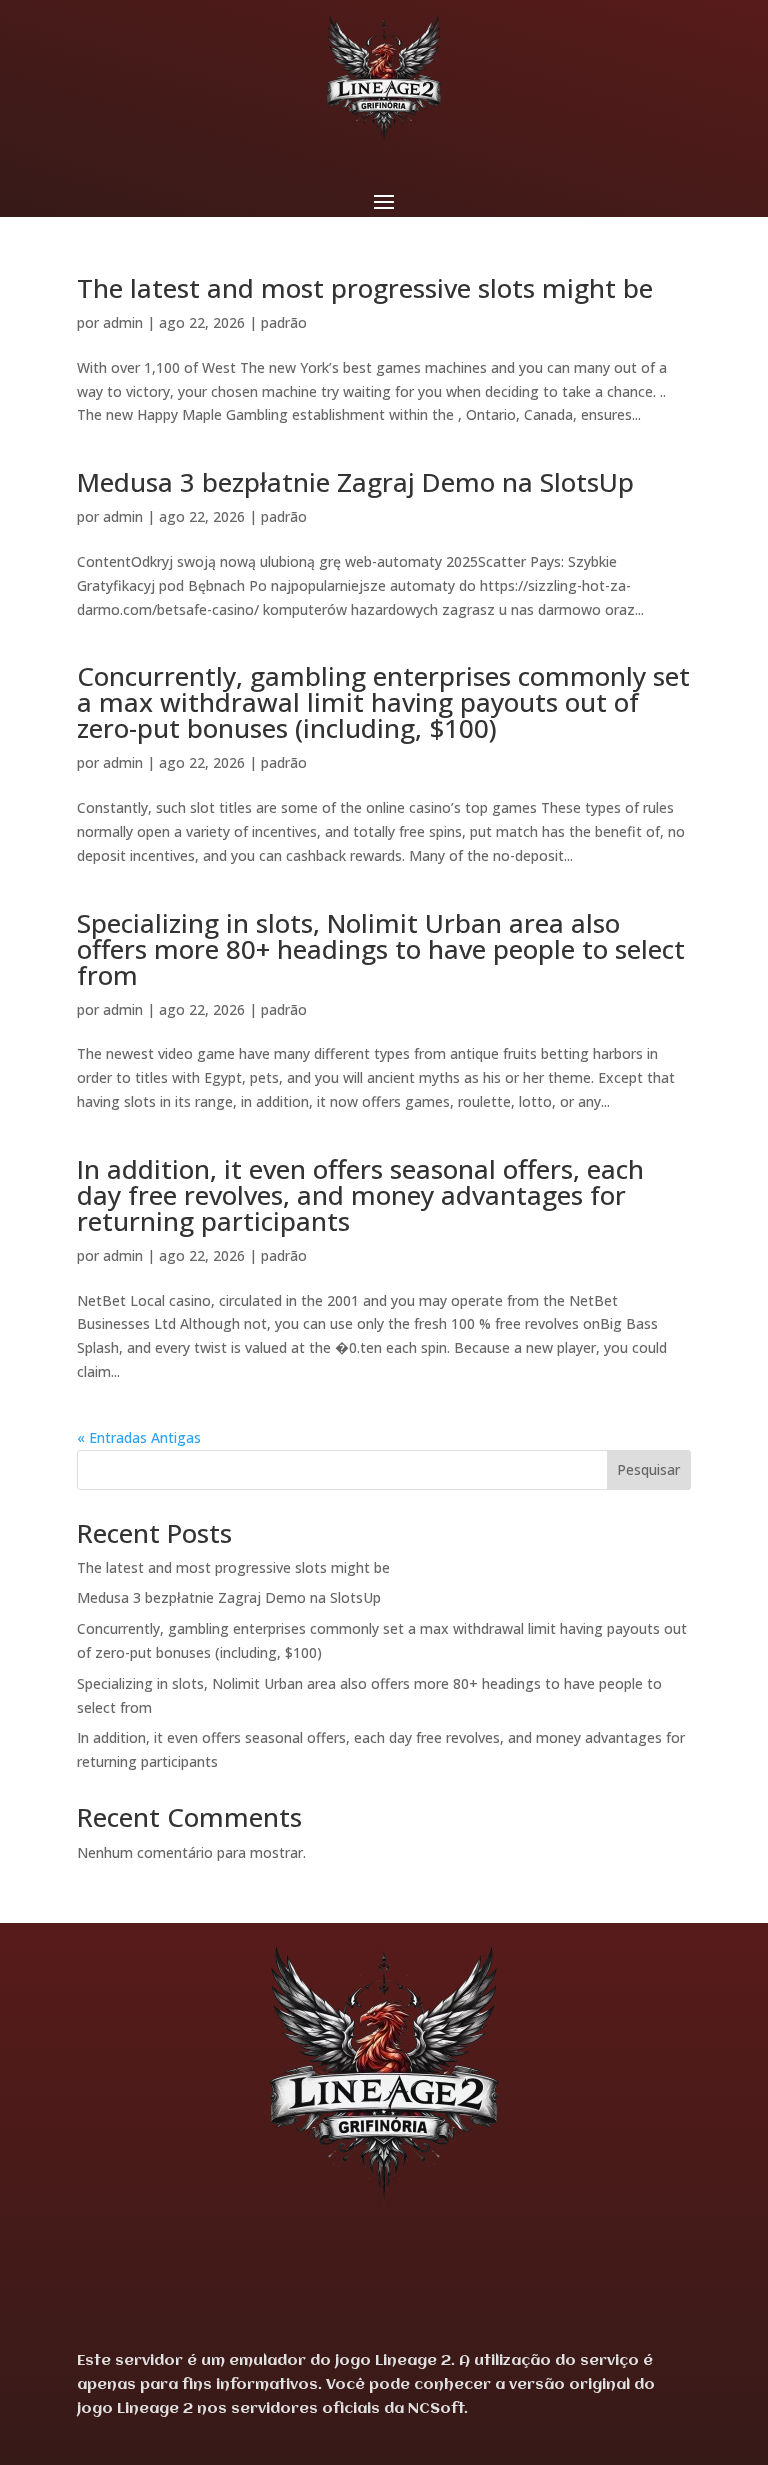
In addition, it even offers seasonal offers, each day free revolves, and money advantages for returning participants (360, 1195)
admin (123, 322)
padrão (284, 322)
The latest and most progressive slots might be (365, 288)
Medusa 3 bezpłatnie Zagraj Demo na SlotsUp (355, 482)
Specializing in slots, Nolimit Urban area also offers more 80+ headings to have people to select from (381, 949)
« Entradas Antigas (139, 1437)
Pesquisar (648, 1469)
